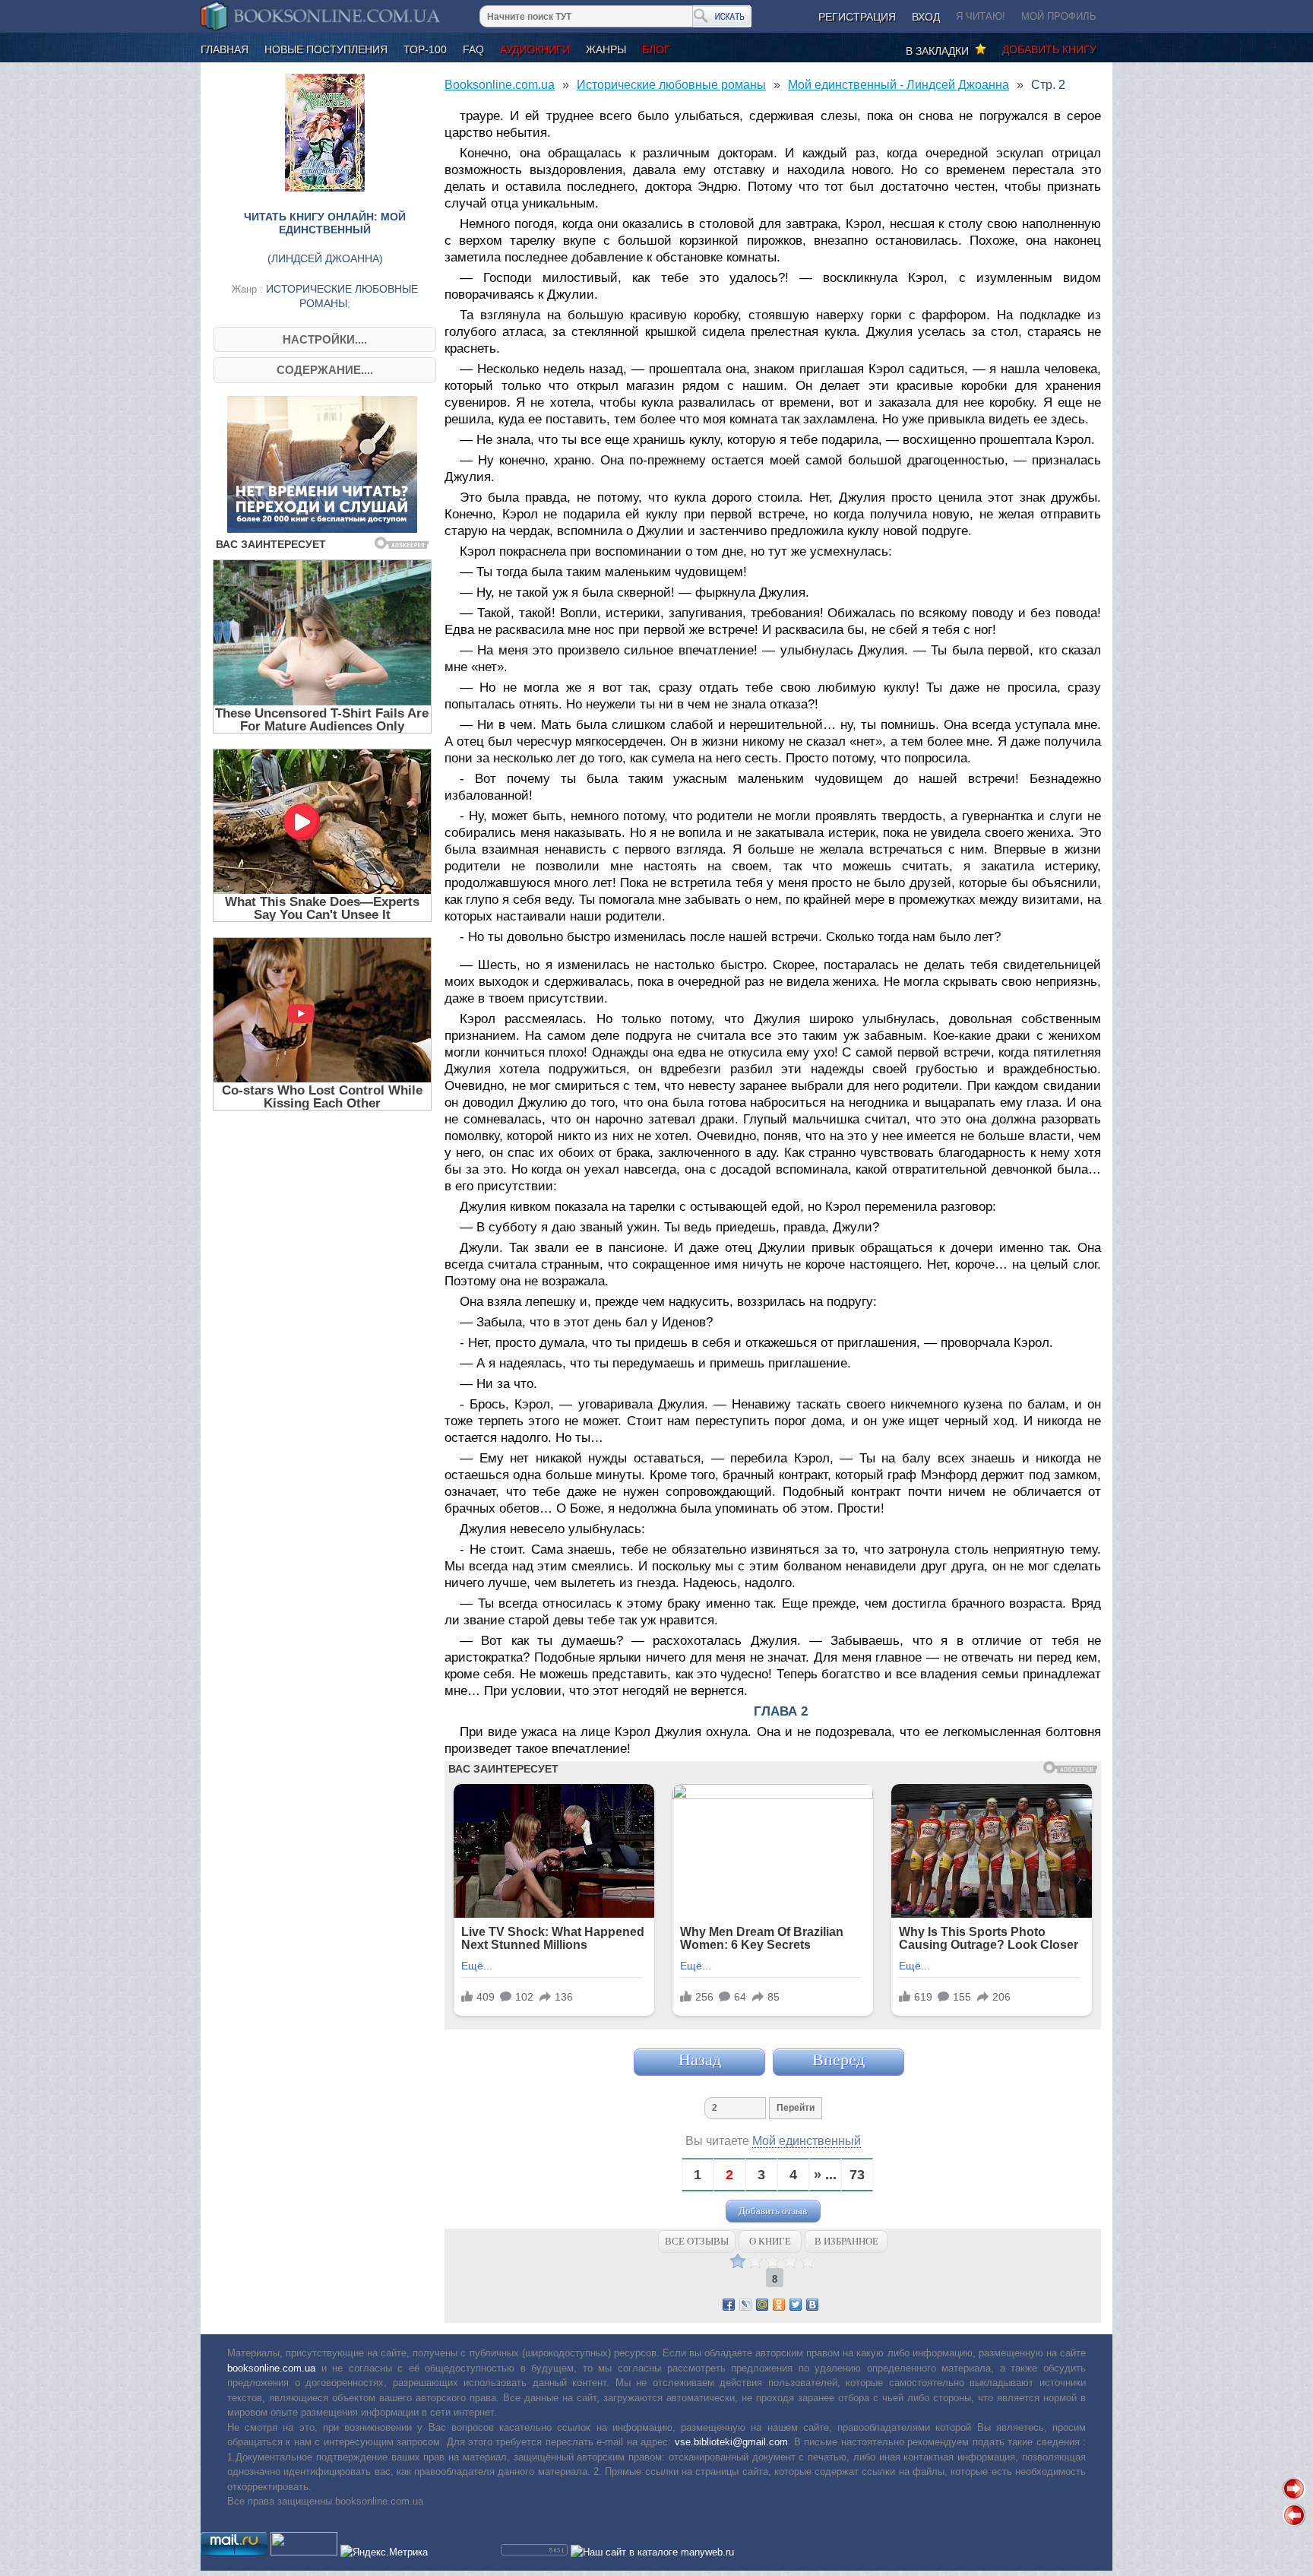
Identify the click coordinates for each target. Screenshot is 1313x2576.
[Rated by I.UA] (304, 2552)
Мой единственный (807, 2141)
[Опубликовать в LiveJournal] (745, 2305)
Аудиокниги (535, 49)
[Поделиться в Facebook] (729, 2305)
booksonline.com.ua (271, 2368)
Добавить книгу (1049, 49)
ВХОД (926, 17)
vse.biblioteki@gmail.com (731, 2442)
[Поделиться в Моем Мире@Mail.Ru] (762, 2305)
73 (857, 2175)
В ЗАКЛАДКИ (940, 51)
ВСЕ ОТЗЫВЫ (697, 2241)
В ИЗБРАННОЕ (846, 2241)
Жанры (606, 49)
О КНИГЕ (770, 2241)
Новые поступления (326, 49)
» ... (825, 2175)
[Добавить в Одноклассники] (779, 2305)
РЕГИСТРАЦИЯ (857, 17)
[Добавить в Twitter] (796, 2305)
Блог (656, 49)
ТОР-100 (425, 49)
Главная (225, 49)
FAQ (473, 49)
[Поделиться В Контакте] (812, 2305)
